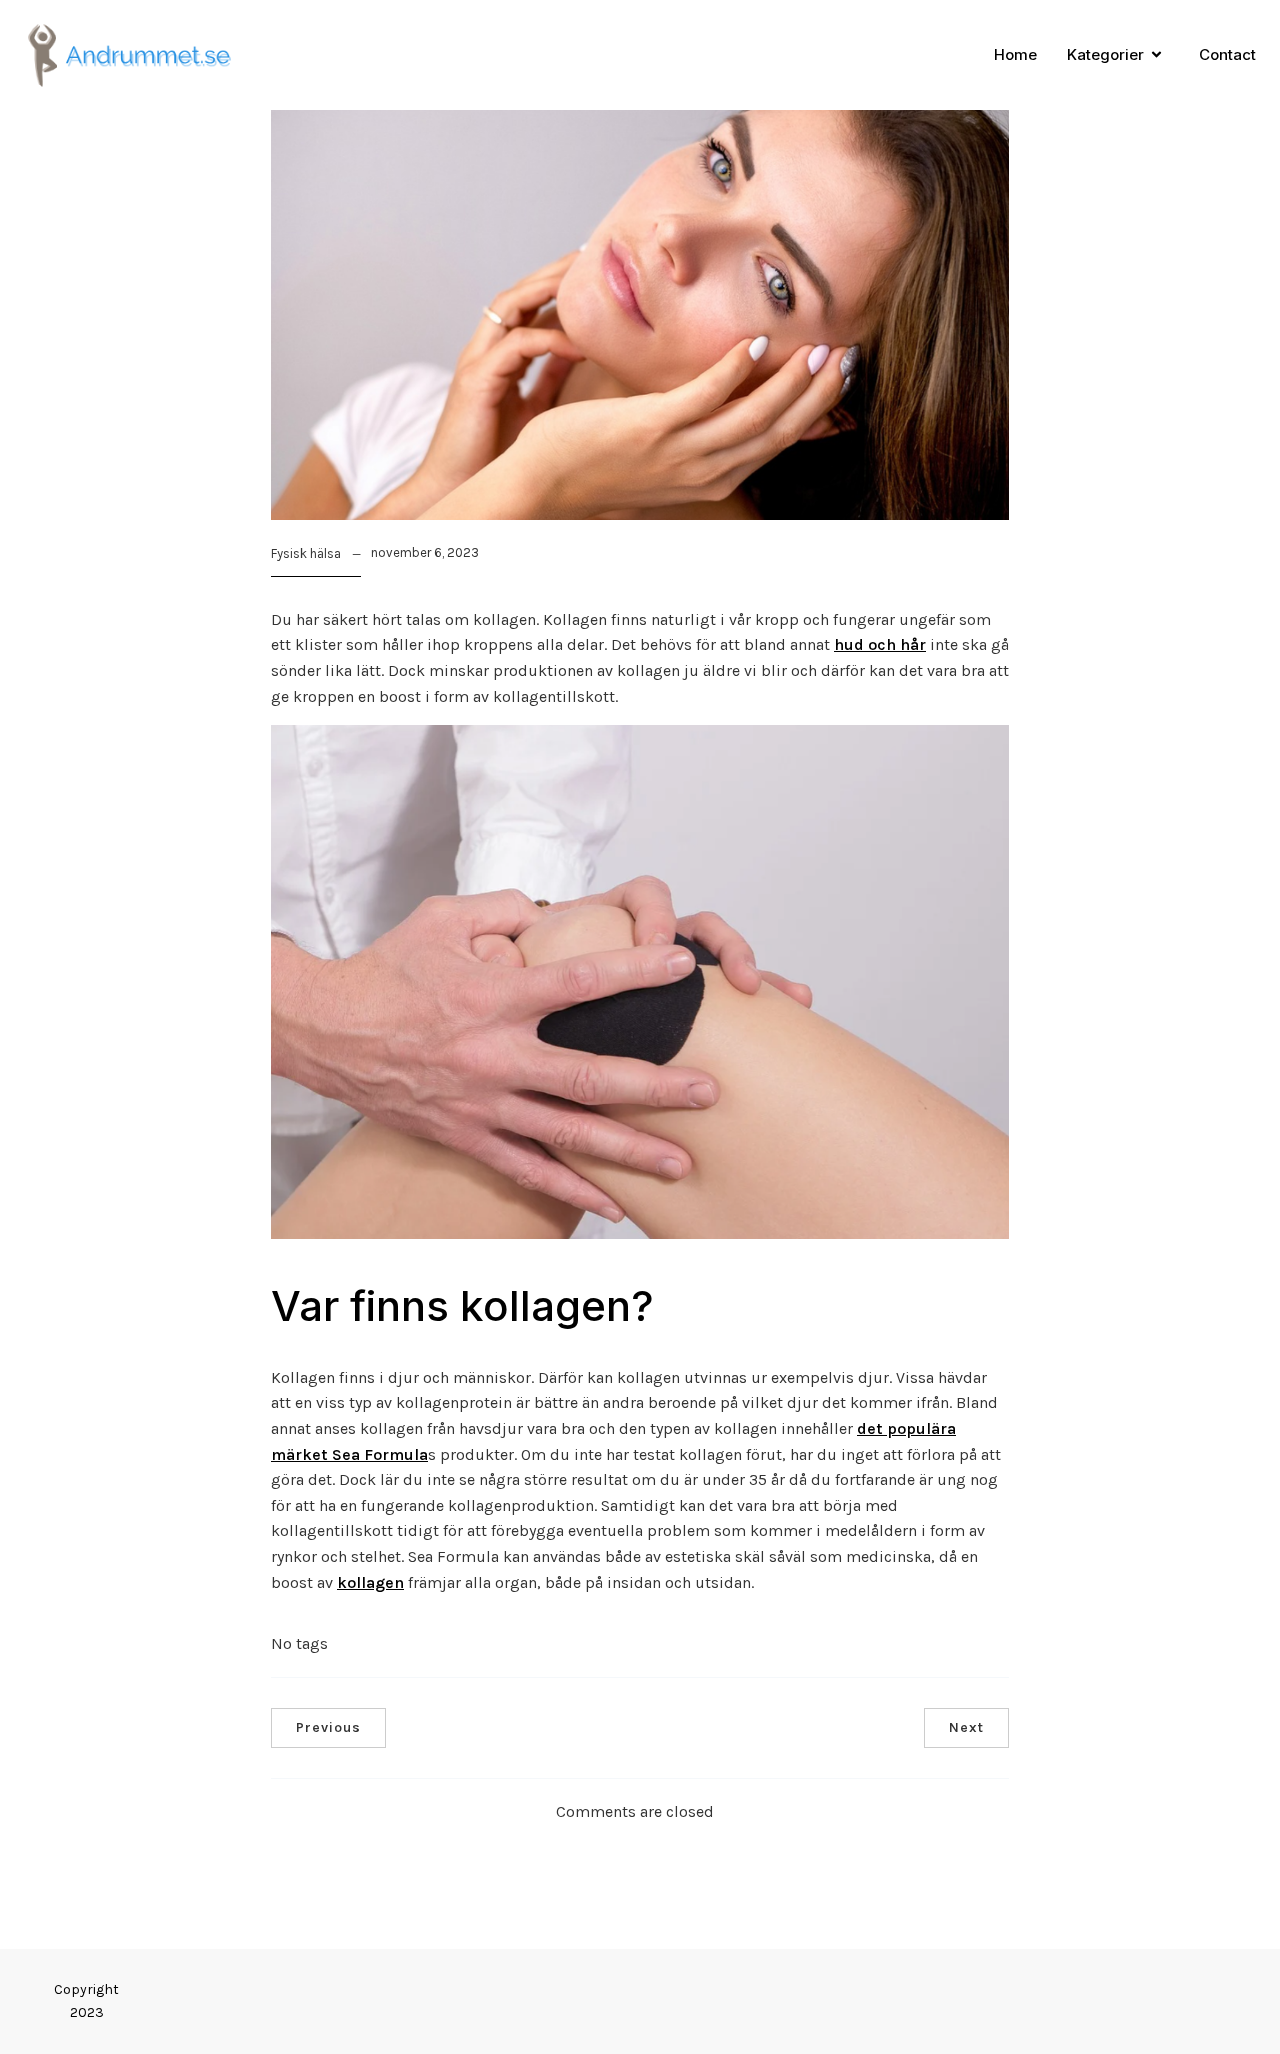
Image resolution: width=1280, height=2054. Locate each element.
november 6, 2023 (425, 552)
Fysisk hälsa (306, 553)
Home (1015, 54)
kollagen (370, 1582)
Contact (1227, 54)
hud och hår (880, 644)
